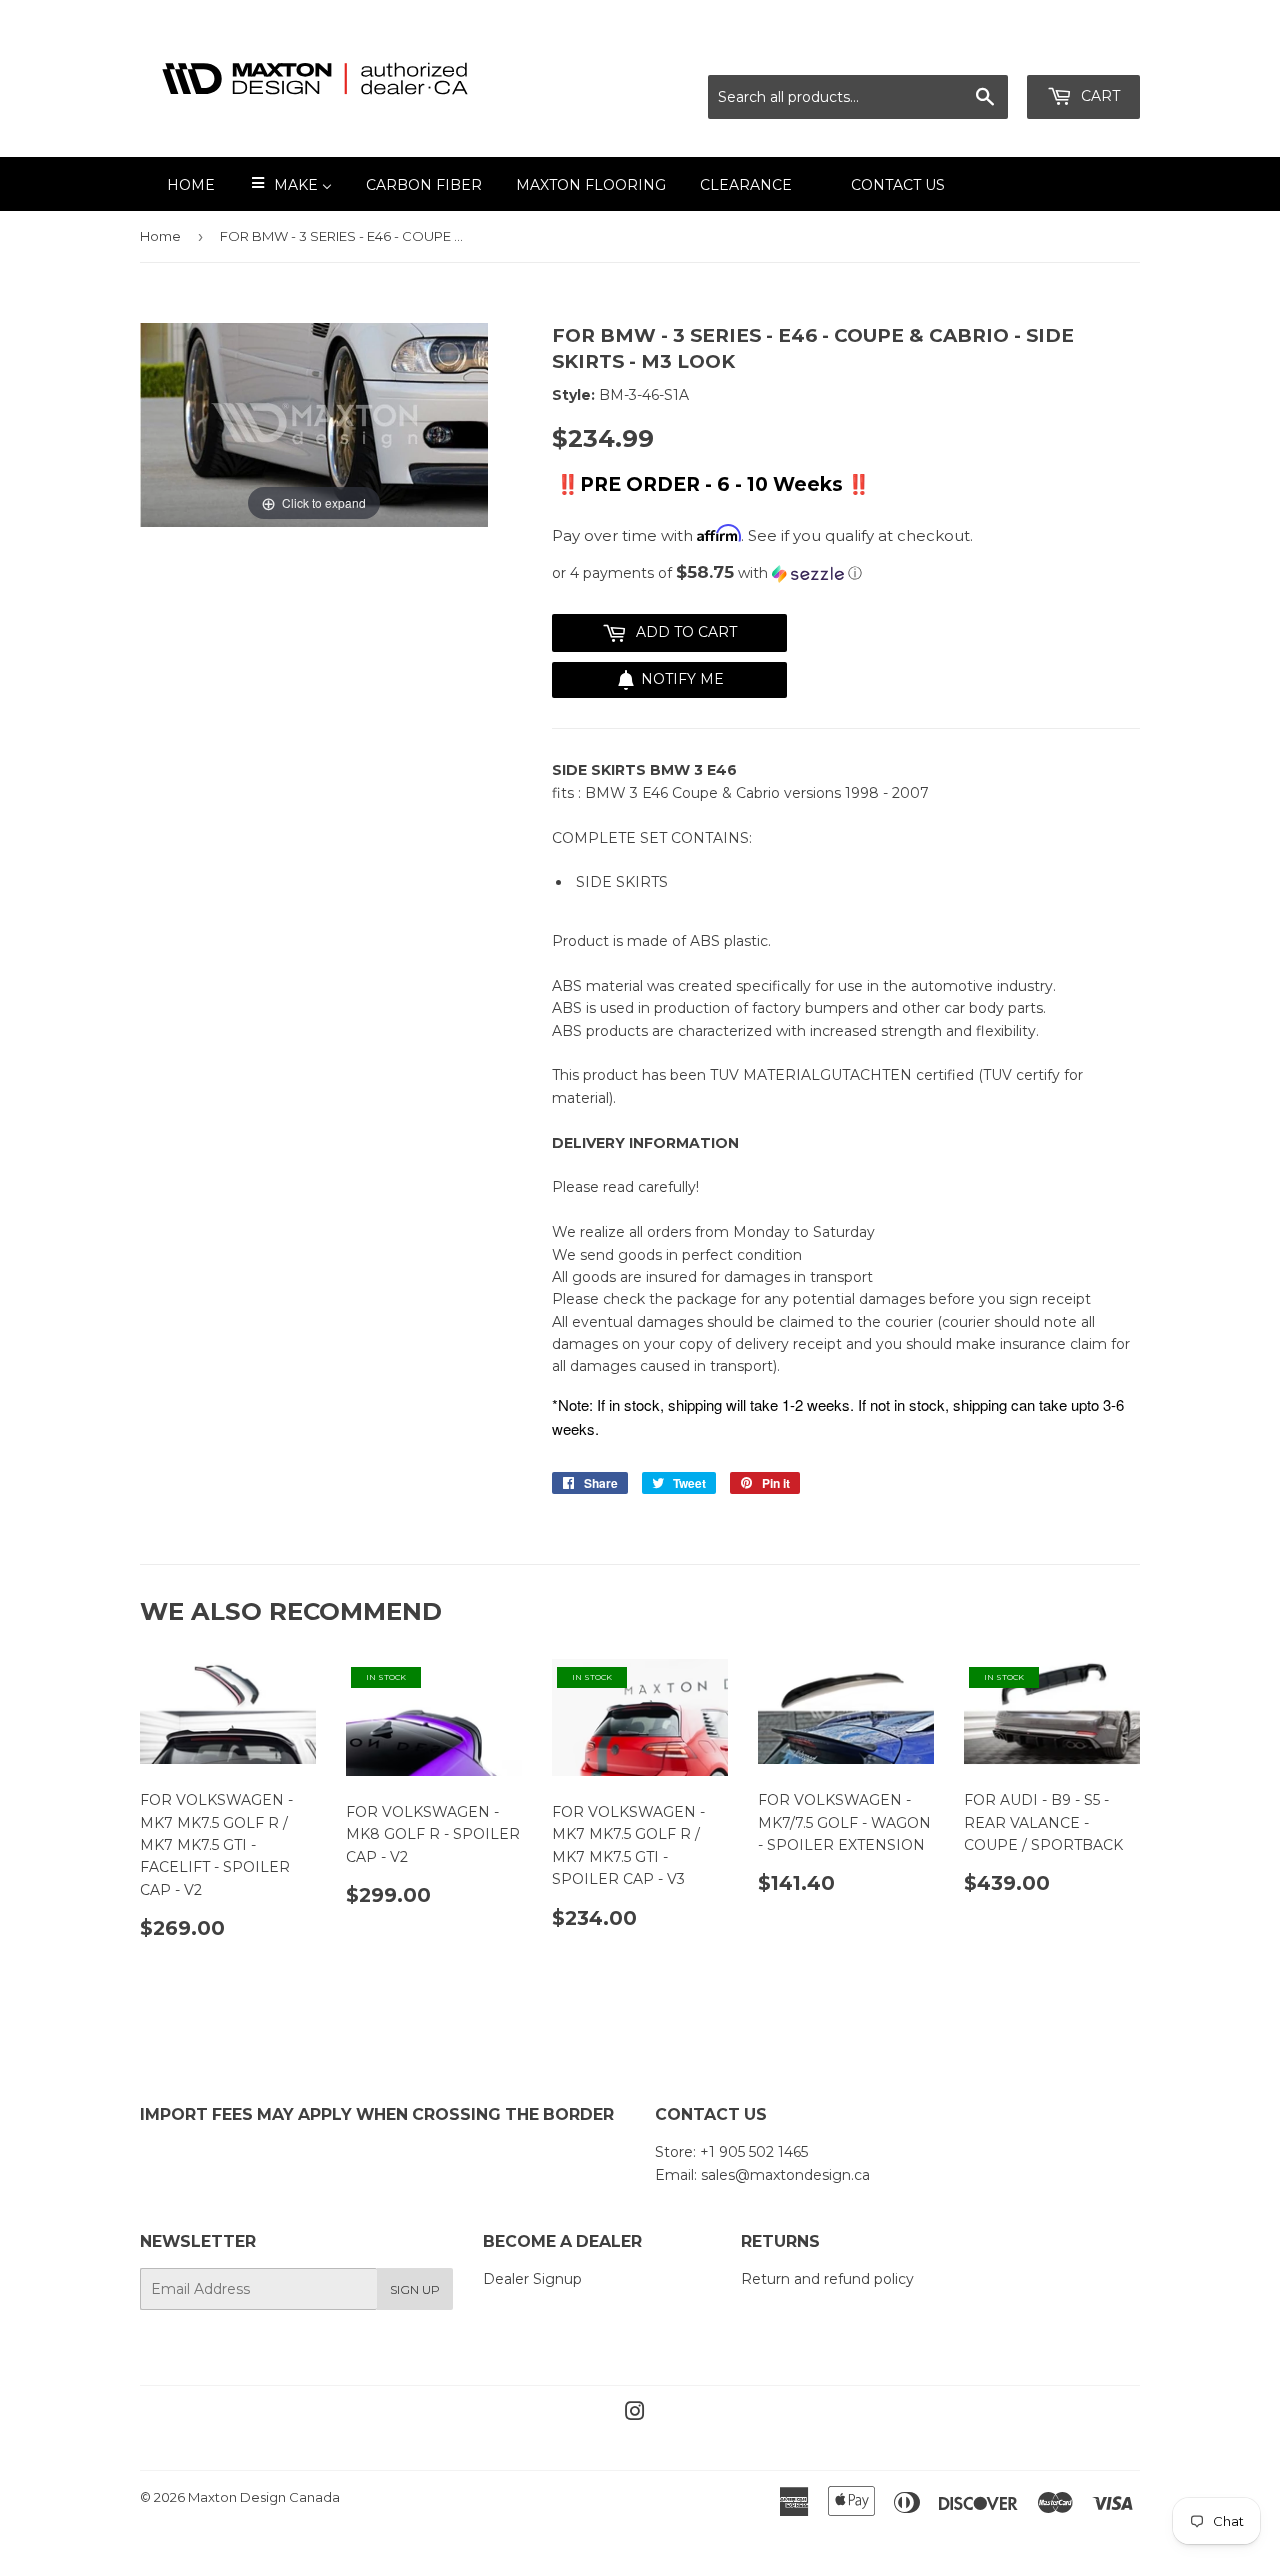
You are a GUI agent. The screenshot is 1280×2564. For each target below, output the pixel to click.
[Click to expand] (314, 424)
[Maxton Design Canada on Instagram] (635, 2414)
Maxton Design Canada (264, 2497)
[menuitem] (178, 184)
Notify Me (682, 679)
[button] (846, 573)
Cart (1098, 96)
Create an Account (1077, 50)
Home (160, 236)
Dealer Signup (532, 2279)
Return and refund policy (827, 2279)
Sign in (963, 50)
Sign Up (415, 2289)
